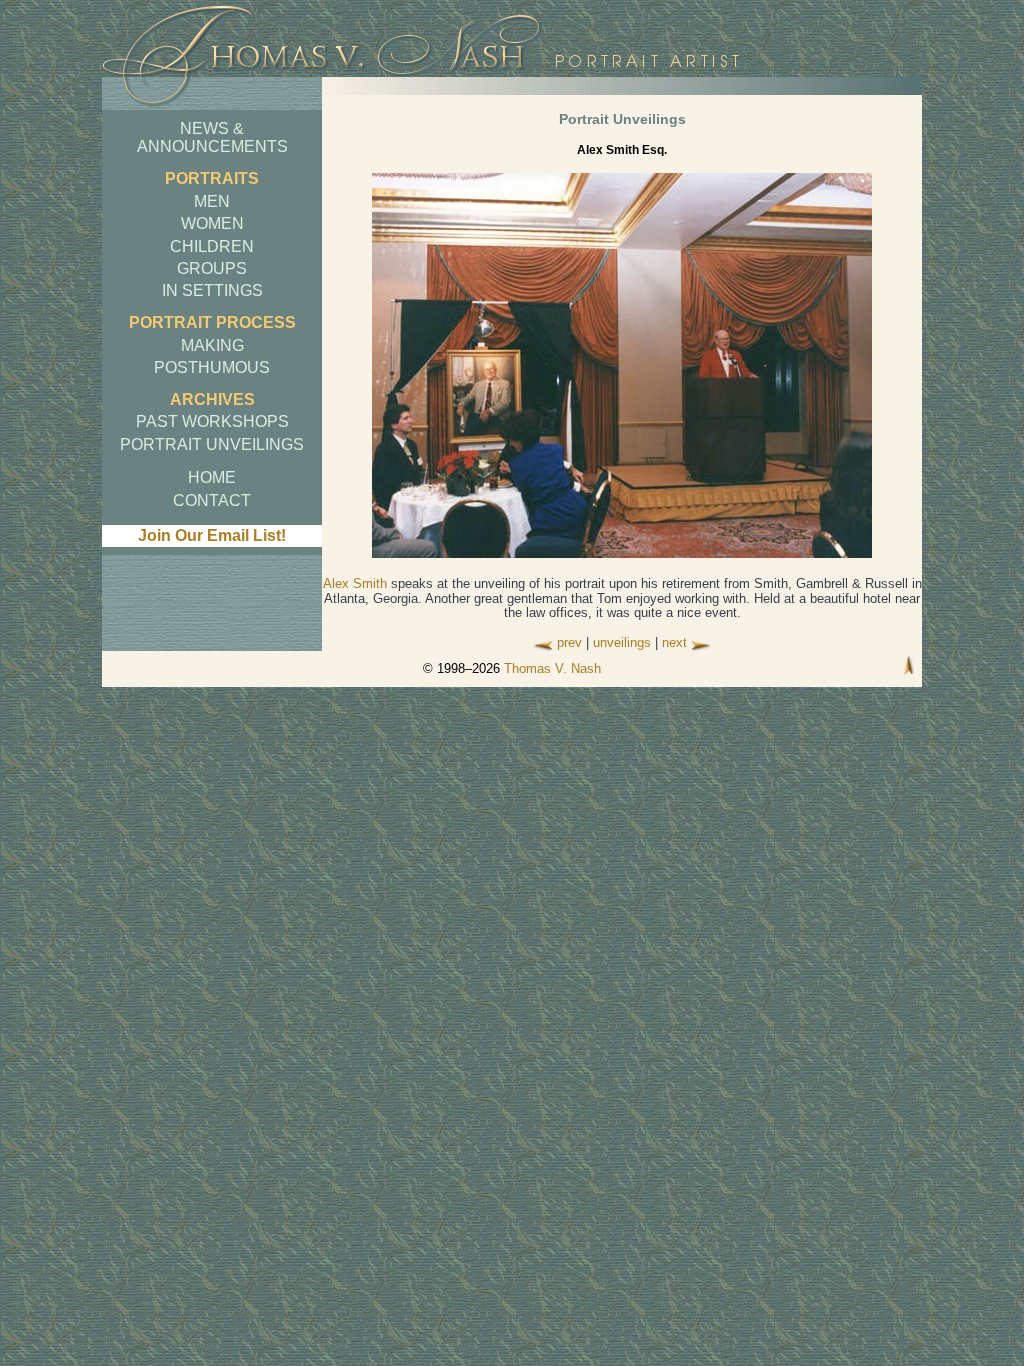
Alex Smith (355, 583)
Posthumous (212, 367)
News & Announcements (212, 137)
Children (212, 246)
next (674, 642)
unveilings (622, 642)
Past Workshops (212, 421)
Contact (212, 500)
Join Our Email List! (212, 535)
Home (212, 477)
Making (212, 345)
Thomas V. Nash (552, 668)
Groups (212, 268)
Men (212, 201)
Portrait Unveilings (212, 444)
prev (569, 642)
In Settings (212, 290)
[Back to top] (909, 667)
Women (212, 223)
